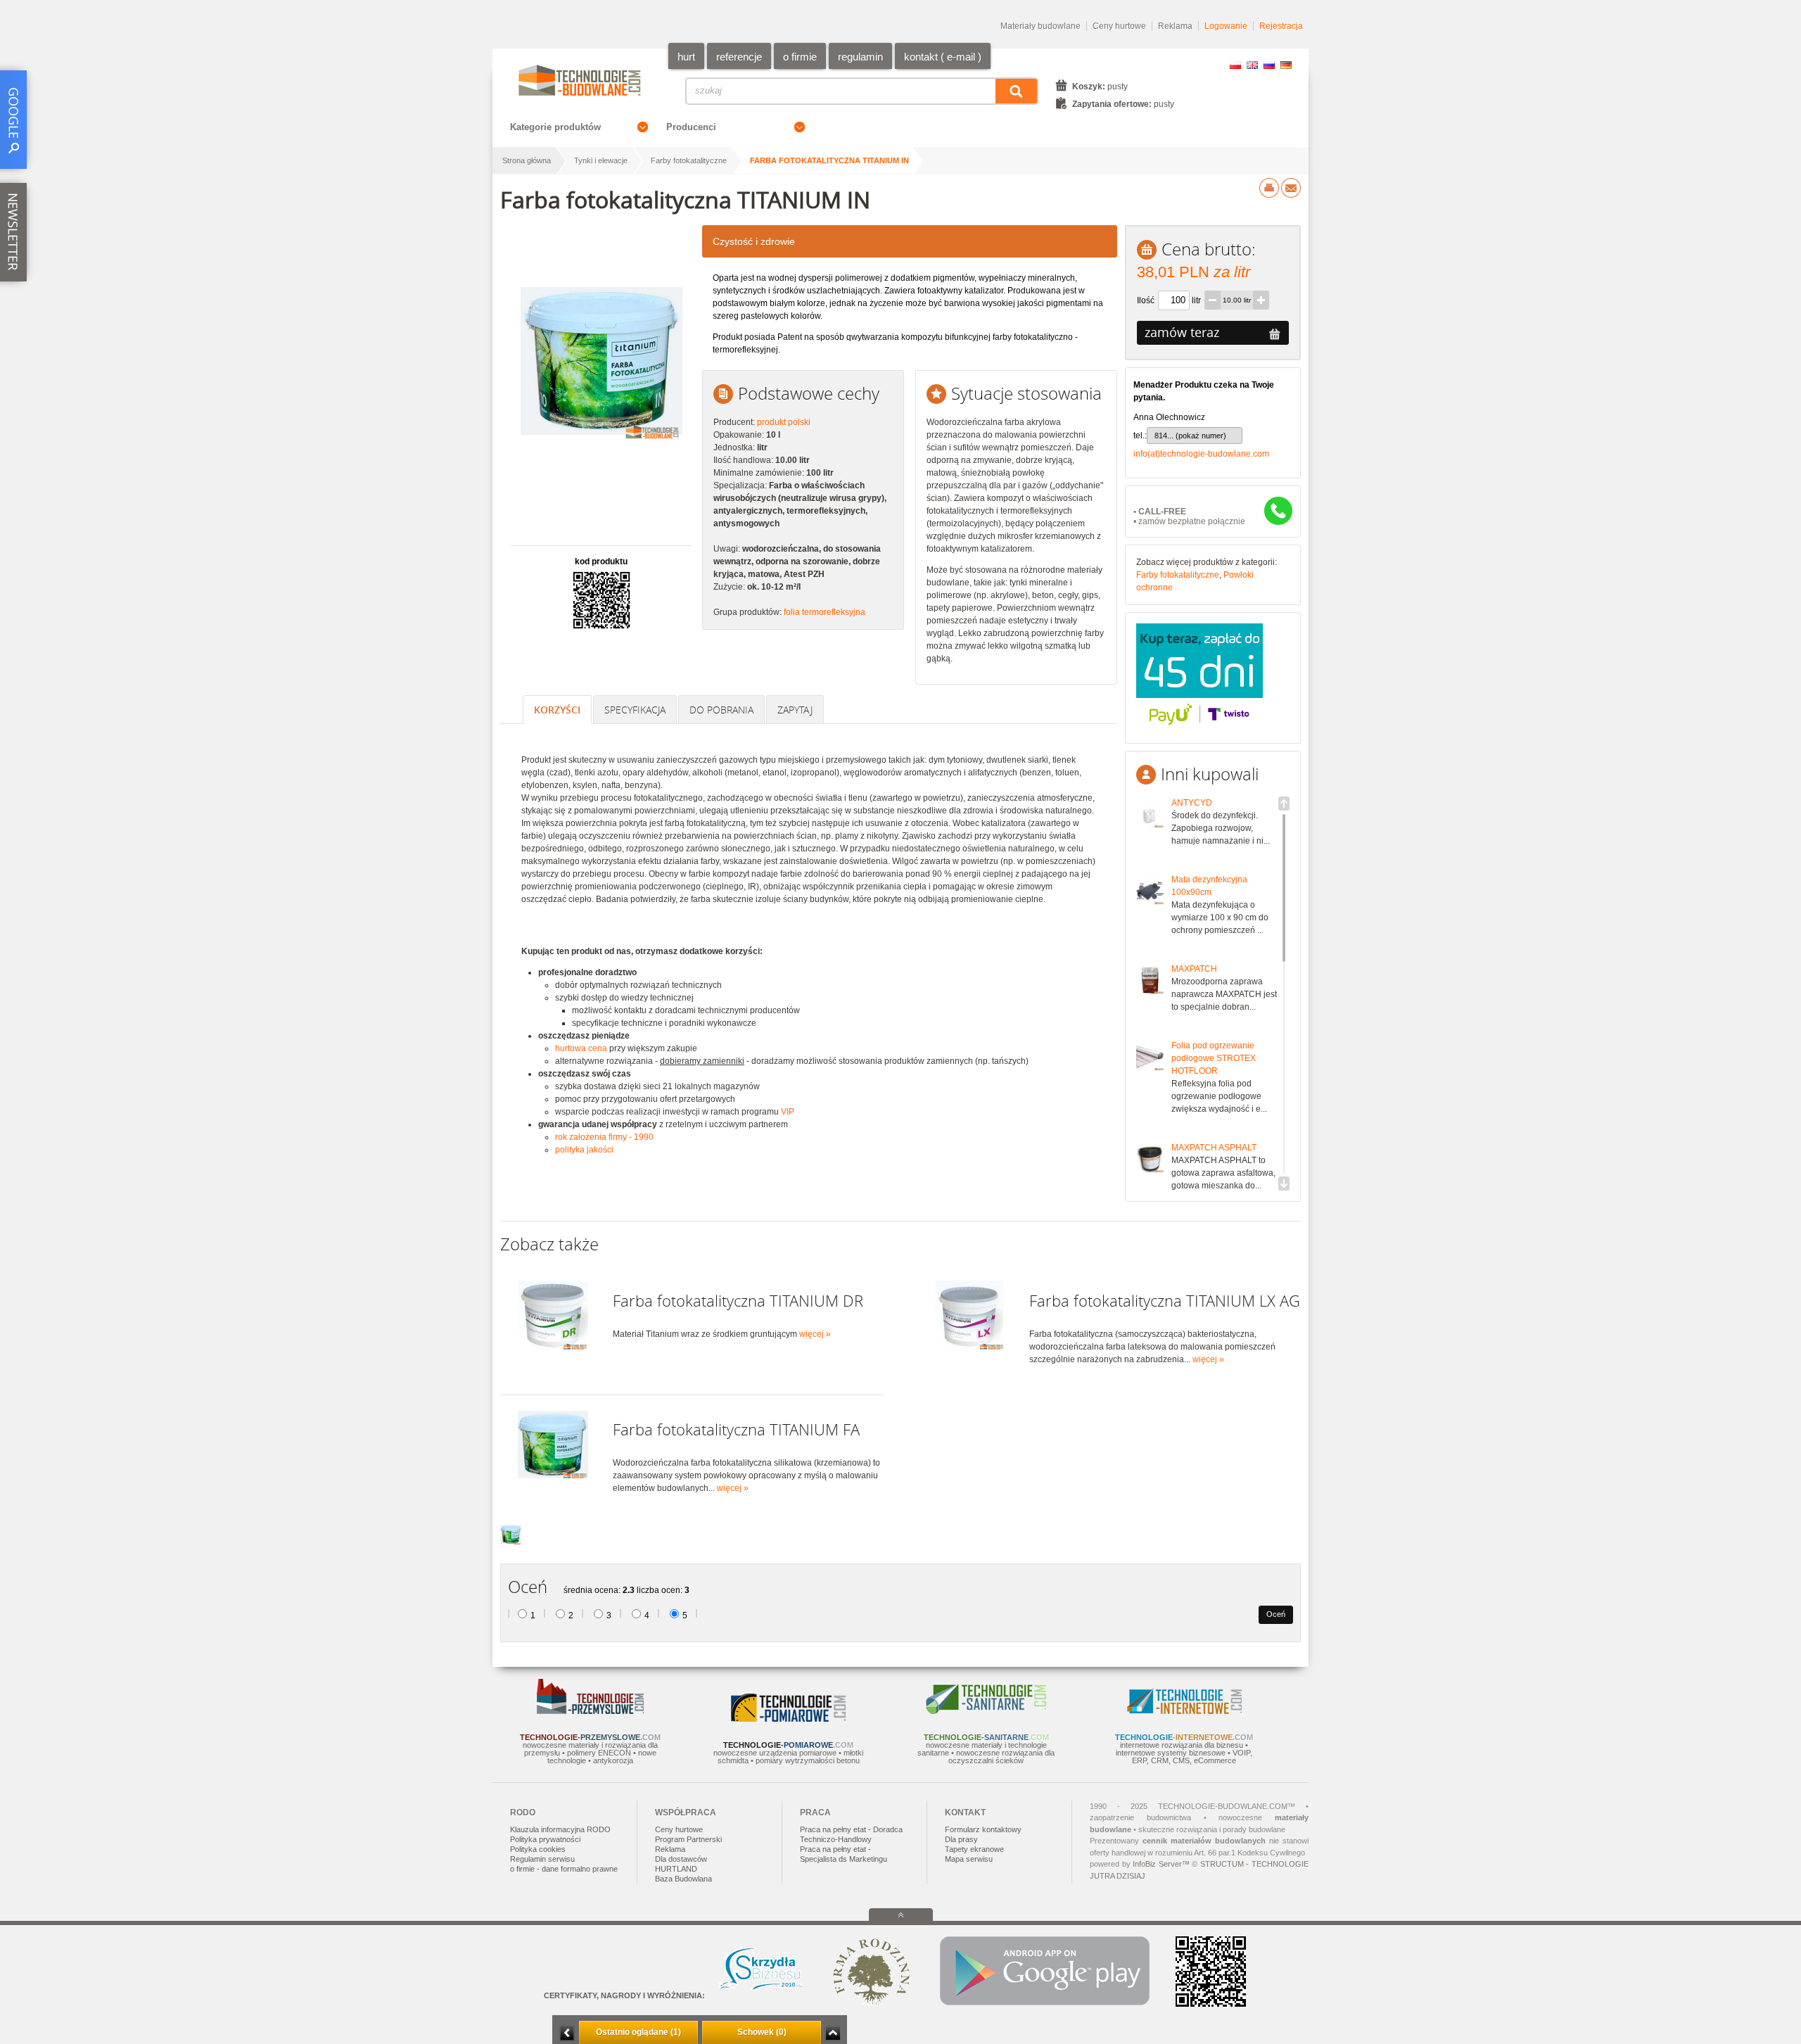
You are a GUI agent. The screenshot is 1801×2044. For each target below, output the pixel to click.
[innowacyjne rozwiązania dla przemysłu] (590, 1711)
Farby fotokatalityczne (689, 160)
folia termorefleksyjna (825, 612)
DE (1286, 65)
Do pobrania (721, 710)
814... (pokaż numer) (1190, 436)
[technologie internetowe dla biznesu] (1184, 1711)
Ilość (1146, 300)
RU (1269, 65)
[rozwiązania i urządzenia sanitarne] (986, 1711)
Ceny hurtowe (1119, 26)
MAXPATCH (1194, 969)
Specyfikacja (635, 710)
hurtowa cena (581, 1048)
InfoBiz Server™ (1161, 1864)
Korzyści (557, 710)
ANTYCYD (1192, 803)
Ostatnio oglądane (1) (638, 2032)
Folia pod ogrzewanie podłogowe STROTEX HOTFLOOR (1214, 1058)
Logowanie (1226, 26)
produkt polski (784, 422)
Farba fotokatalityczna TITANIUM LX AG (1165, 1301)
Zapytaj (795, 710)
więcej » (815, 1334)
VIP (788, 1112)
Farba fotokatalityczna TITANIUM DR (738, 1301)
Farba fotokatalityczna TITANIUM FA (736, 1429)
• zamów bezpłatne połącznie (1189, 516)
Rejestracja (1281, 26)
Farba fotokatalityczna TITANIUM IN (829, 160)
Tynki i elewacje (601, 160)
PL (1235, 65)
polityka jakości (584, 1150)
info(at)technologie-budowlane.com (1201, 454)
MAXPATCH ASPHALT (1214, 1148)
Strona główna (527, 160)
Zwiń (833, 2033)
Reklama (1175, 26)
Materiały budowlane (1040, 26)
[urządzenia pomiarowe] (788, 1719)
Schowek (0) (762, 2032)
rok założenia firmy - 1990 (604, 1137)
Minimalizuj (567, 2033)
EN (1252, 65)
